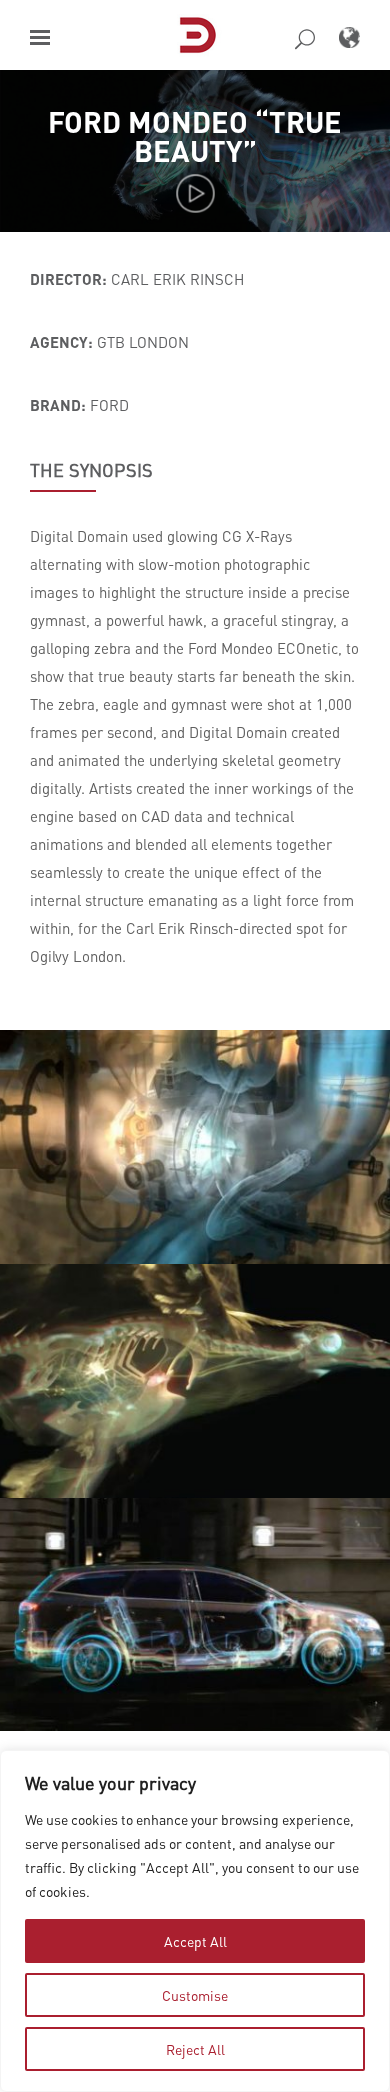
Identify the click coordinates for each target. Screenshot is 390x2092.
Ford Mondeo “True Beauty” (195, 136)
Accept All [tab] (195, 1941)
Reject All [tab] (195, 2049)
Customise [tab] (195, 1995)
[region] (195, 1921)
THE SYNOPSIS (91, 470)
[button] (40, 37)
